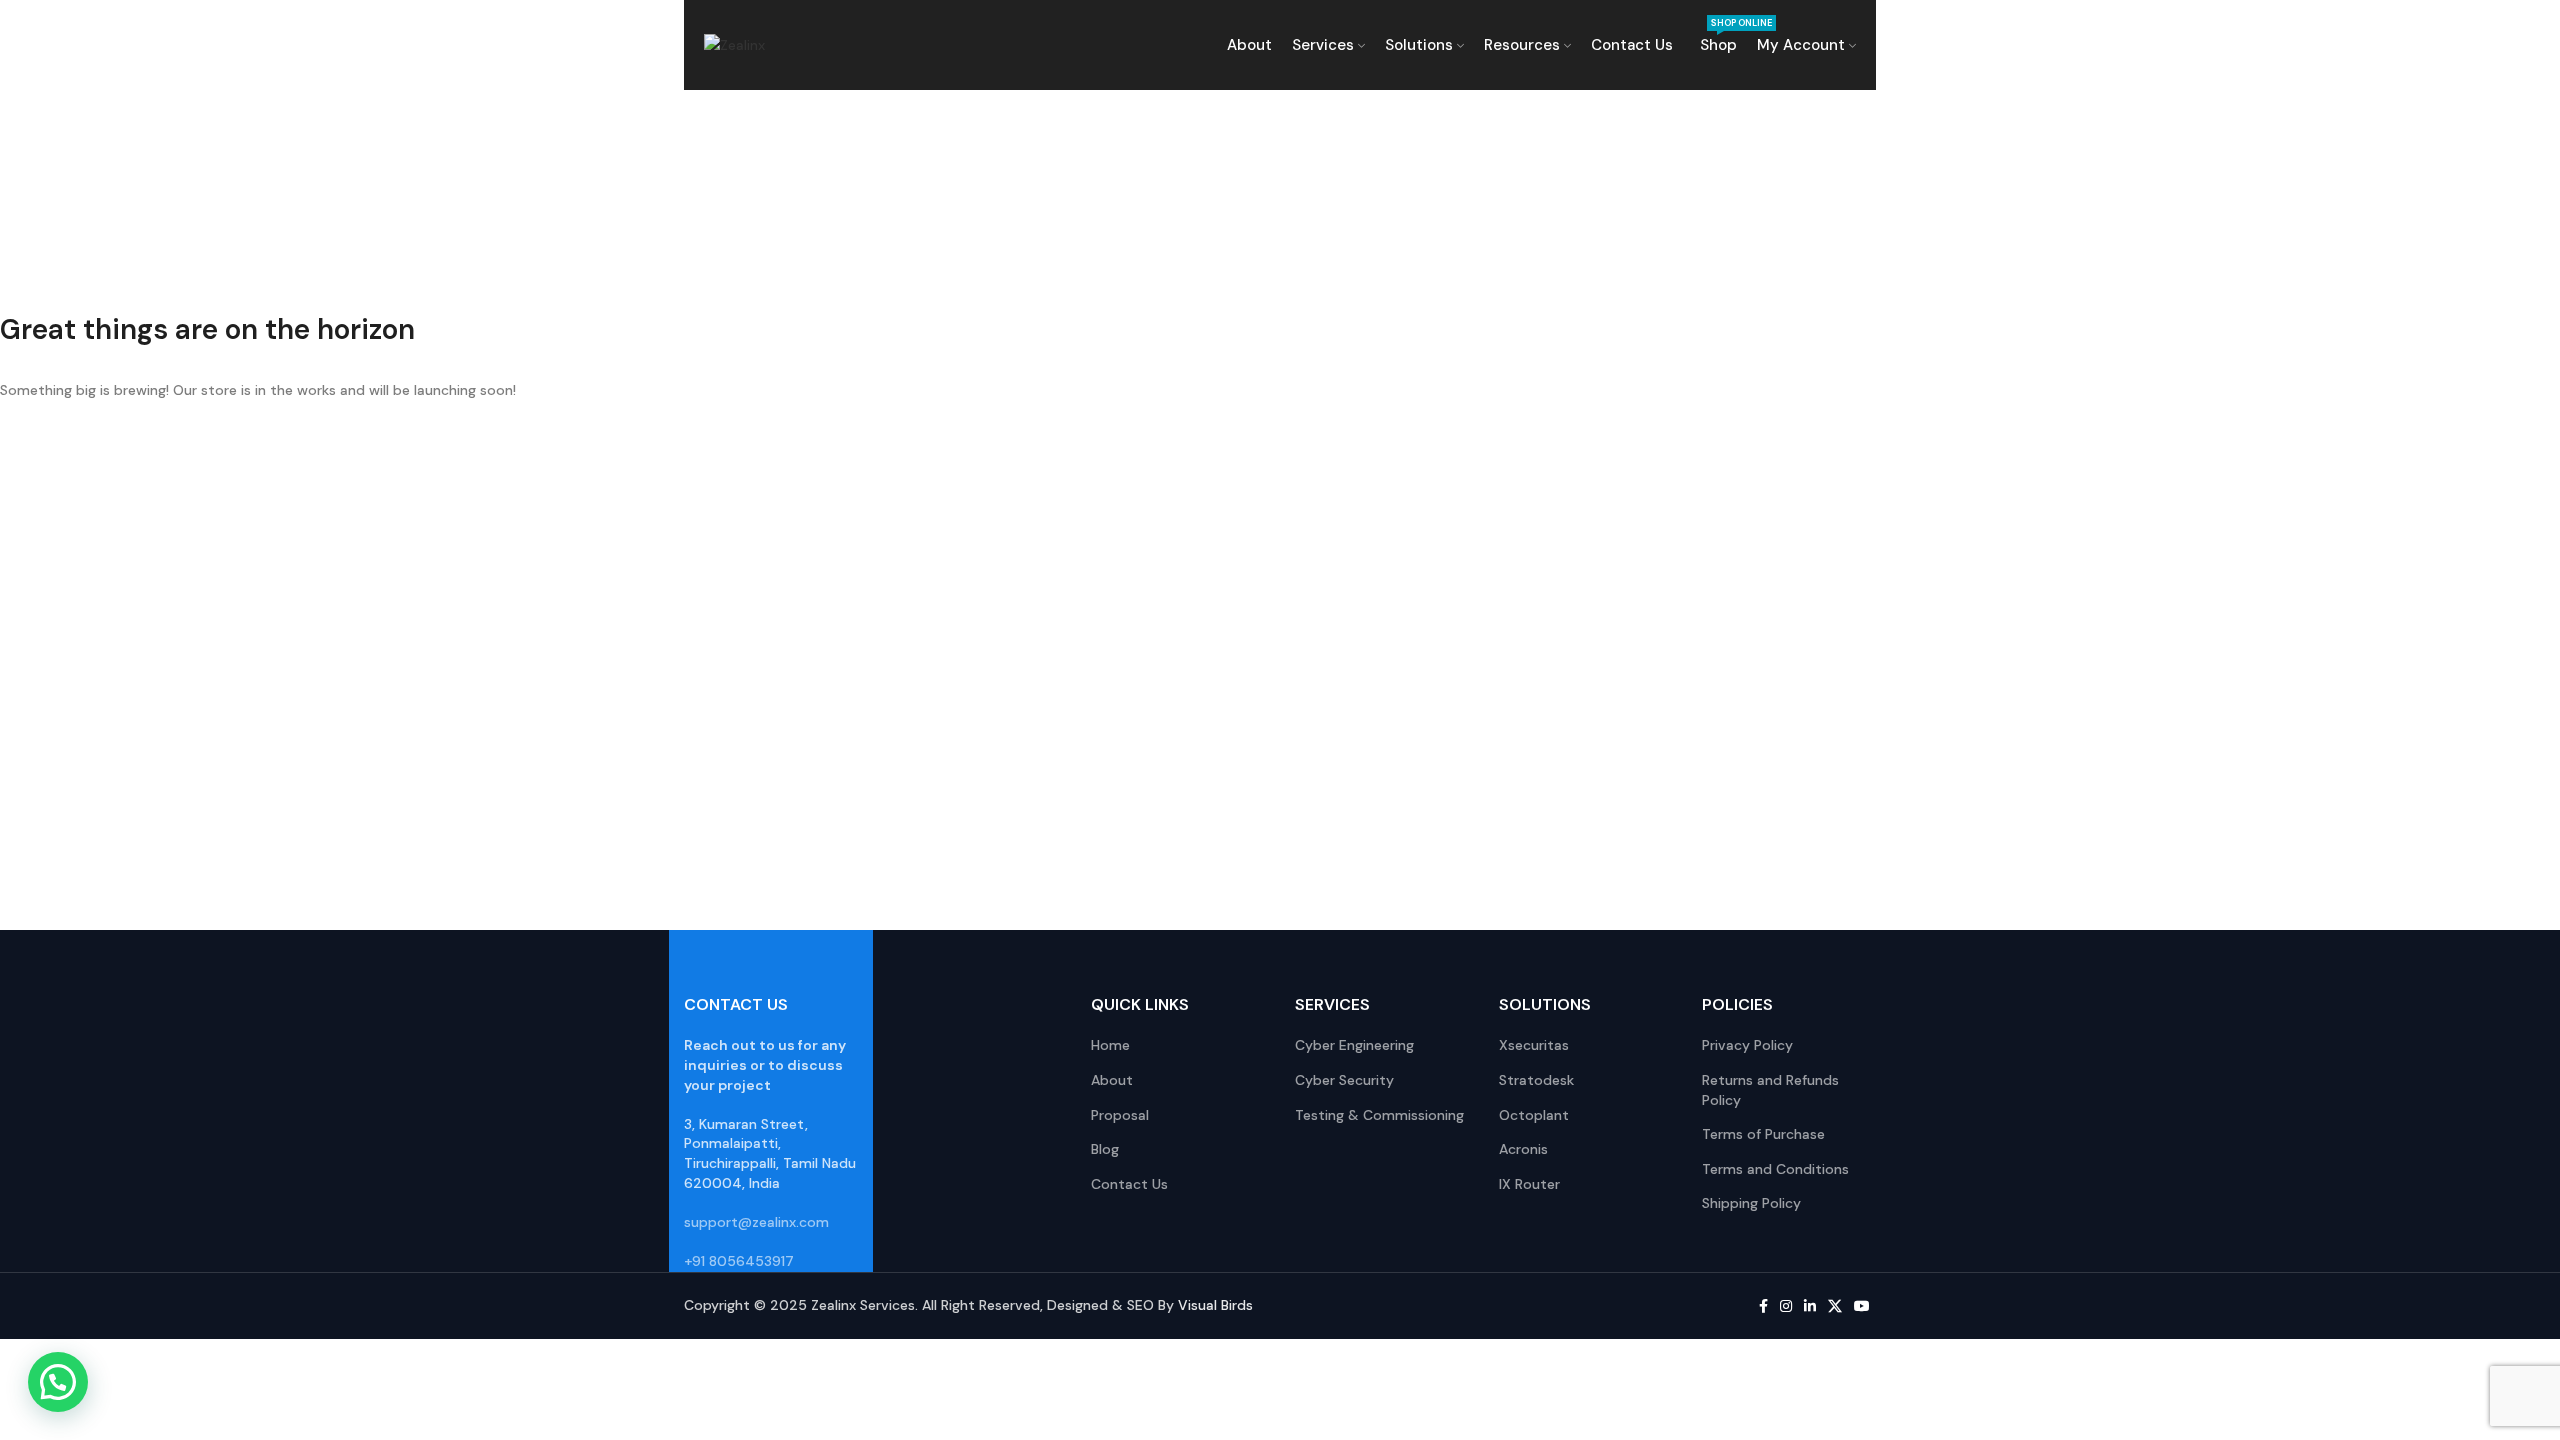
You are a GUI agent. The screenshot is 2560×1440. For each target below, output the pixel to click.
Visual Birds (1215, 1305)
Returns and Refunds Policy (1770, 1090)
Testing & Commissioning (1379, 1115)
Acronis (1523, 1149)
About (1112, 1080)
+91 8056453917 (739, 1261)
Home (1110, 1045)
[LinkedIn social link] (1810, 1306)
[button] (58, 1382)
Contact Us (1129, 1184)
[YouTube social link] (1862, 1306)
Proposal (1120, 1115)
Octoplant (1534, 1115)
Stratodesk (1536, 1080)
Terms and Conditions (1775, 1169)
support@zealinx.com (756, 1222)
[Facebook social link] (1763, 1306)
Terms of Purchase (1763, 1134)
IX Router (1529, 1184)
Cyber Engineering (1354, 1045)
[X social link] (1835, 1306)
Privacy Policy (1747, 1045)
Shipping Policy (1751, 1203)
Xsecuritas (1534, 1045)
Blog (1105, 1149)
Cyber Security (1344, 1080)
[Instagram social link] (1786, 1306)
